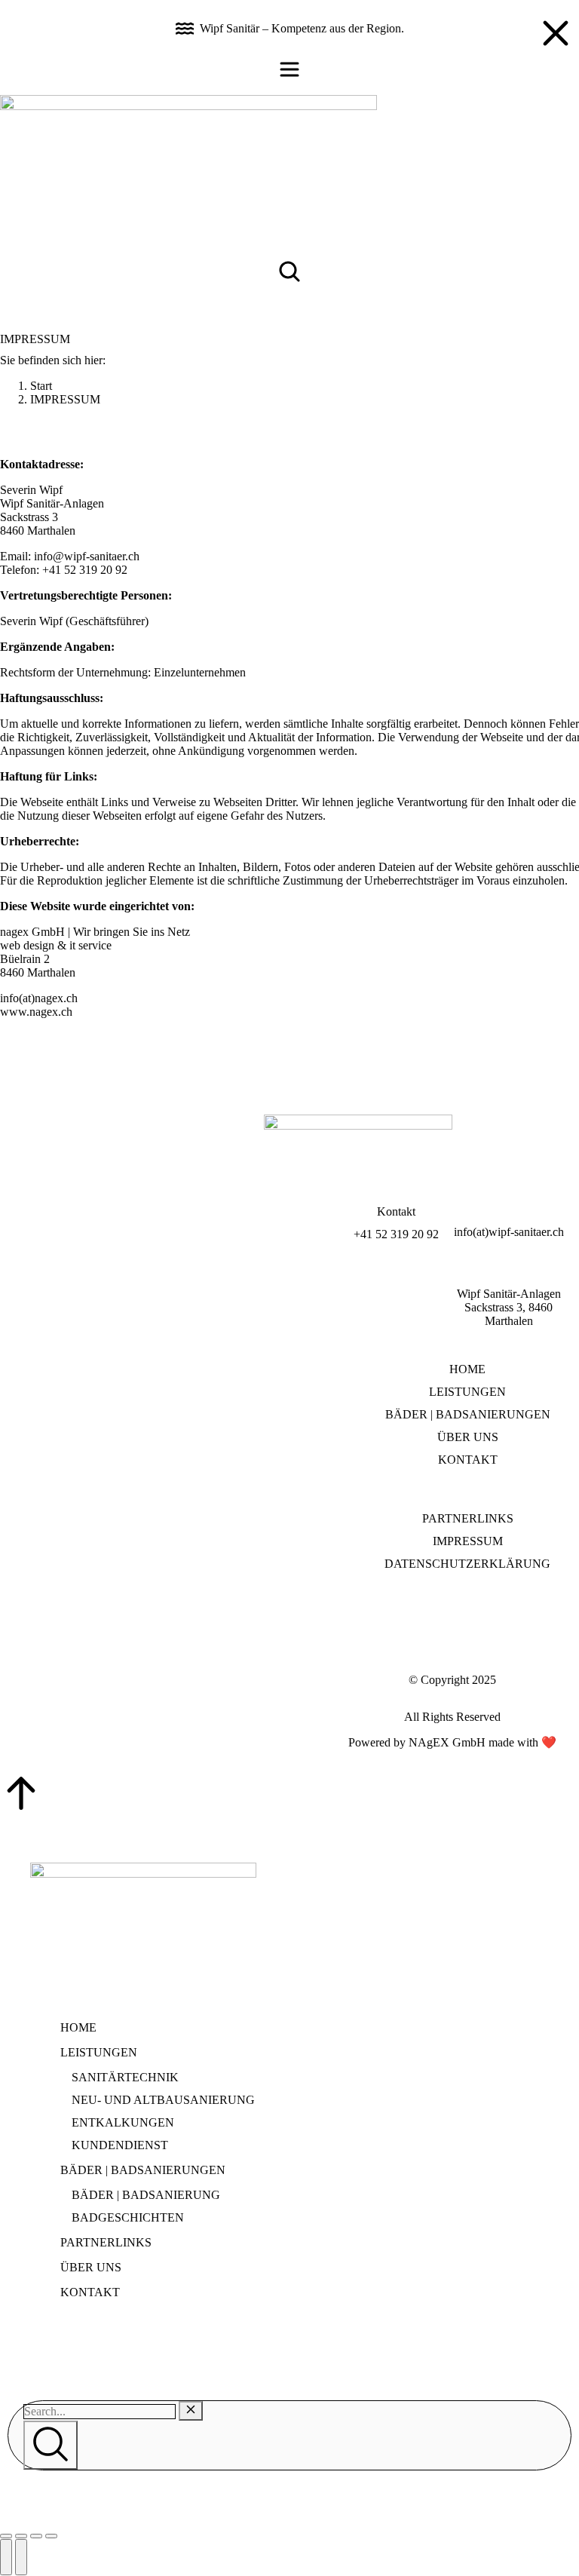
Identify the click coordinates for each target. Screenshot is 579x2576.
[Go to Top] (289, 1795)
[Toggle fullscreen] (36, 2536)
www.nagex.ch (36, 1012)
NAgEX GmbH (447, 1742)
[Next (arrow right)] (21, 2557)
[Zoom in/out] (51, 2536)
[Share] (21, 2536)
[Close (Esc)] (6, 2536)
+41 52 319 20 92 (396, 1234)
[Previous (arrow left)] (6, 2557)
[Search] (51, 2445)
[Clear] (191, 2411)
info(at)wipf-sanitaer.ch (509, 1232)
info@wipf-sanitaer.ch (87, 556)
